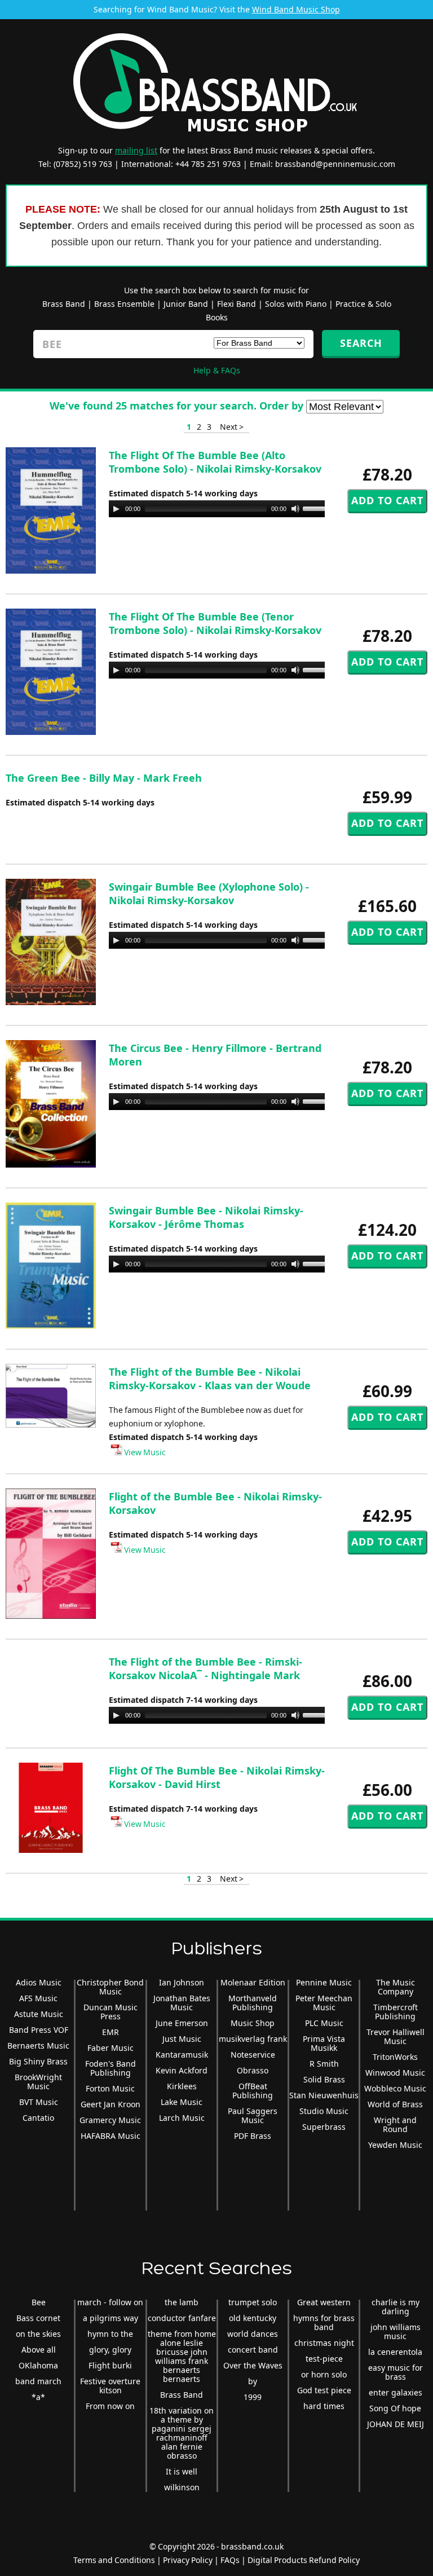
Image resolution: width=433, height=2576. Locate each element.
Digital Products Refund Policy (304, 2560)
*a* (38, 2397)
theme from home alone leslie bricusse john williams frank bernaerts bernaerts (182, 2356)
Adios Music (39, 1982)
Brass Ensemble (124, 304)
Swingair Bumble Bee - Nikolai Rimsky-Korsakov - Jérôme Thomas (206, 1217)
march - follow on (110, 2302)
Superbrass (324, 2127)
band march (38, 2381)
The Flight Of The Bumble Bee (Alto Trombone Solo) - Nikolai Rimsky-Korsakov (215, 462)
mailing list (136, 150)
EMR (111, 2032)
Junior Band (186, 304)
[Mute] (295, 509)
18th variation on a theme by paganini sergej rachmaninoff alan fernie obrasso (182, 2433)
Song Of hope (395, 2408)
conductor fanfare (182, 2318)
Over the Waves (253, 2365)
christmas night (324, 2343)
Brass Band (64, 304)
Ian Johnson (182, 1982)
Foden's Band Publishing (111, 2068)
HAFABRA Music (111, 2136)
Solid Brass (324, 2079)
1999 (253, 2397)
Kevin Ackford (182, 2070)
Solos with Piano (296, 304)
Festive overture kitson (110, 2386)
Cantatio (38, 2118)
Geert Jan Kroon (111, 2104)
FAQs (230, 2560)
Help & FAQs (217, 370)
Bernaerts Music (38, 2046)
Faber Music (111, 2048)
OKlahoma (38, 2365)
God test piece (324, 2390)
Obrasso (253, 2070)
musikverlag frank (253, 2039)
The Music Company (396, 1987)
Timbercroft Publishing (396, 2012)
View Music (144, 1452)
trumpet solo (253, 2302)
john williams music (396, 2331)
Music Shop (253, 2023)
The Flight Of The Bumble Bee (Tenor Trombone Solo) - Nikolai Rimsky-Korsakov (215, 623)
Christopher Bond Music (110, 1987)
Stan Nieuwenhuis (324, 2095)
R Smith (324, 2064)
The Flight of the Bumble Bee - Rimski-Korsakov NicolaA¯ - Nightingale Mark (206, 1668)
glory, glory (110, 2350)
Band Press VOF (39, 2030)
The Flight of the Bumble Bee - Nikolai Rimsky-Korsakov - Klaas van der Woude (210, 1379)
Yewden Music (395, 2145)
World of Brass (395, 2104)
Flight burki (110, 2365)
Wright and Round (395, 2124)
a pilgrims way (111, 2318)
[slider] (319, 508)
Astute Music (39, 2014)
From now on (110, 2406)
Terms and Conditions (114, 2560)
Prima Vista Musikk (324, 2043)
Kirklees (182, 2086)
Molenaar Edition (253, 1982)
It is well (182, 2471)
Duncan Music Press (111, 2012)
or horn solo (324, 2374)
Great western (324, 2302)
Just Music (182, 2039)
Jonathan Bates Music (182, 2003)
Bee (39, 2302)
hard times (324, 2406)
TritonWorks (395, 2057)
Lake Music (182, 2102)
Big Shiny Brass (38, 2061)
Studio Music (324, 2111)
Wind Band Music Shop (296, 9)
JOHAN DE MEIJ (396, 2424)
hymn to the (110, 2334)
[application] (222, 509)
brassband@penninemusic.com (335, 164)
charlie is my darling (396, 2307)
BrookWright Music (38, 2082)
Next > (232, 427)
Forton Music (110, 2088)
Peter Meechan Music (324, 2003)
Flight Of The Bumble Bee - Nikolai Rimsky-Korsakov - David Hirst (217, 1777)
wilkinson (182, 2487)
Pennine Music (324, 1982)
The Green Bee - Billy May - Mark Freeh (104, 778)
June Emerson (182, 2023)
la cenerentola (395, 2352)
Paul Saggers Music (253, 2115)
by (253, 2381)
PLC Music (324, 2023)
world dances (253, 2334)
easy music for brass (396, 2372)
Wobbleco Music (395, 2088)
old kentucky (253, 2318)
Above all (39, 2350)
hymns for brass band (324, 2322)
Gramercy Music (110, 2120)
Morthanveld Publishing (253, 2003)
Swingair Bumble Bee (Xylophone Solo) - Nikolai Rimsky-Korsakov (209, 893)
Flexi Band (237, 304)
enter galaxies (396, 2392)
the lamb (182, 2302)
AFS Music (38, 1998)
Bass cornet (38, 2318)
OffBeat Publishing (253, 2091)
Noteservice (253, 2055)
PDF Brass (253, 2136)
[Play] (116, 509)
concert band (253, 2350)
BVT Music (39, 2102)
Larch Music (182, 2118)
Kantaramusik (182, 2055)
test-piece (324, 2359)
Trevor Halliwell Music (396, 2036)
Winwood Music (395, 2073)
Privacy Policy (188, 2560)
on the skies (38, 2334)
